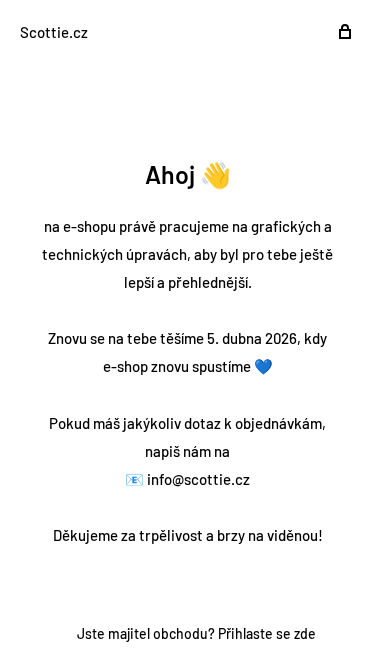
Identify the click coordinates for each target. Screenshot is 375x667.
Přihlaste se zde (267, 633)
